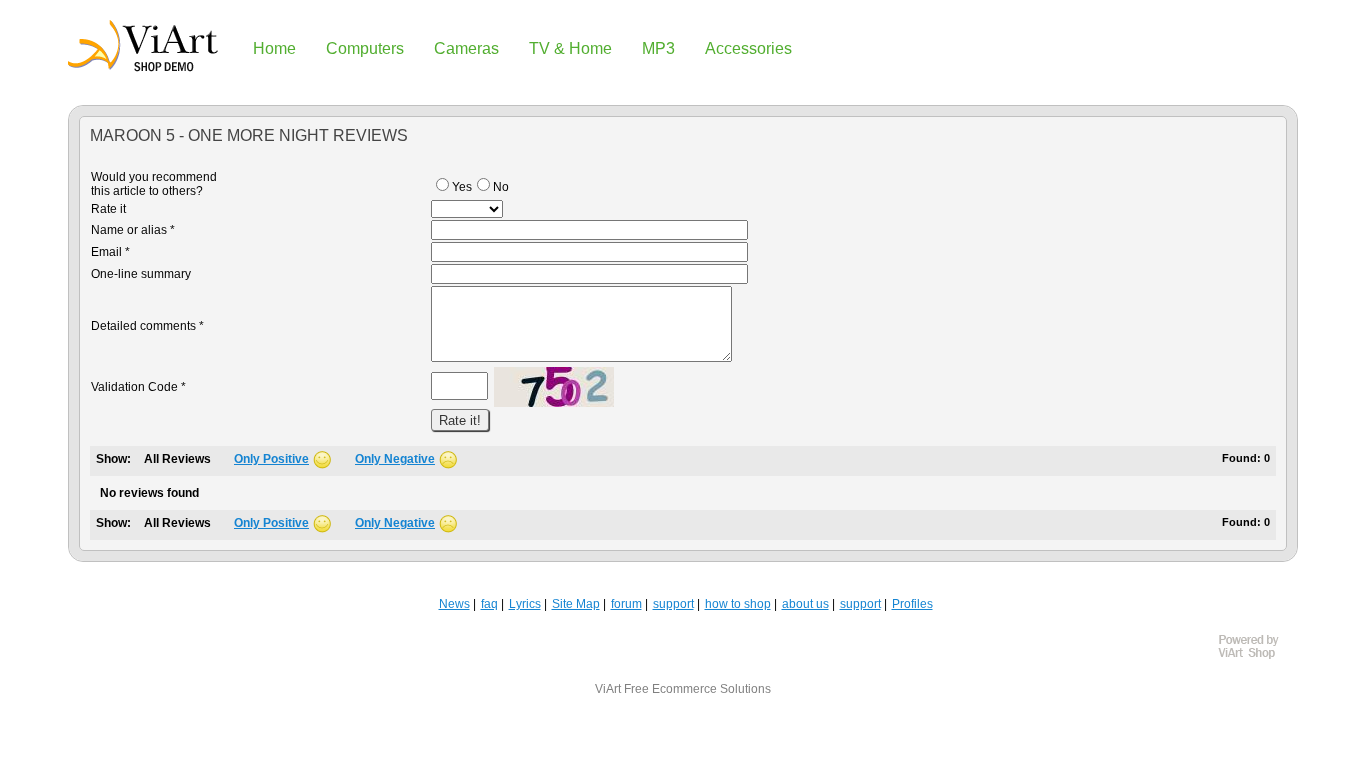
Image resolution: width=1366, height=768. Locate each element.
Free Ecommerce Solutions (697, 689)
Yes (462, 187)
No (501, 187)
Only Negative (395, 459)
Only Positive (271, 459)
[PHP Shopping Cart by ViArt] (1258, 656)
